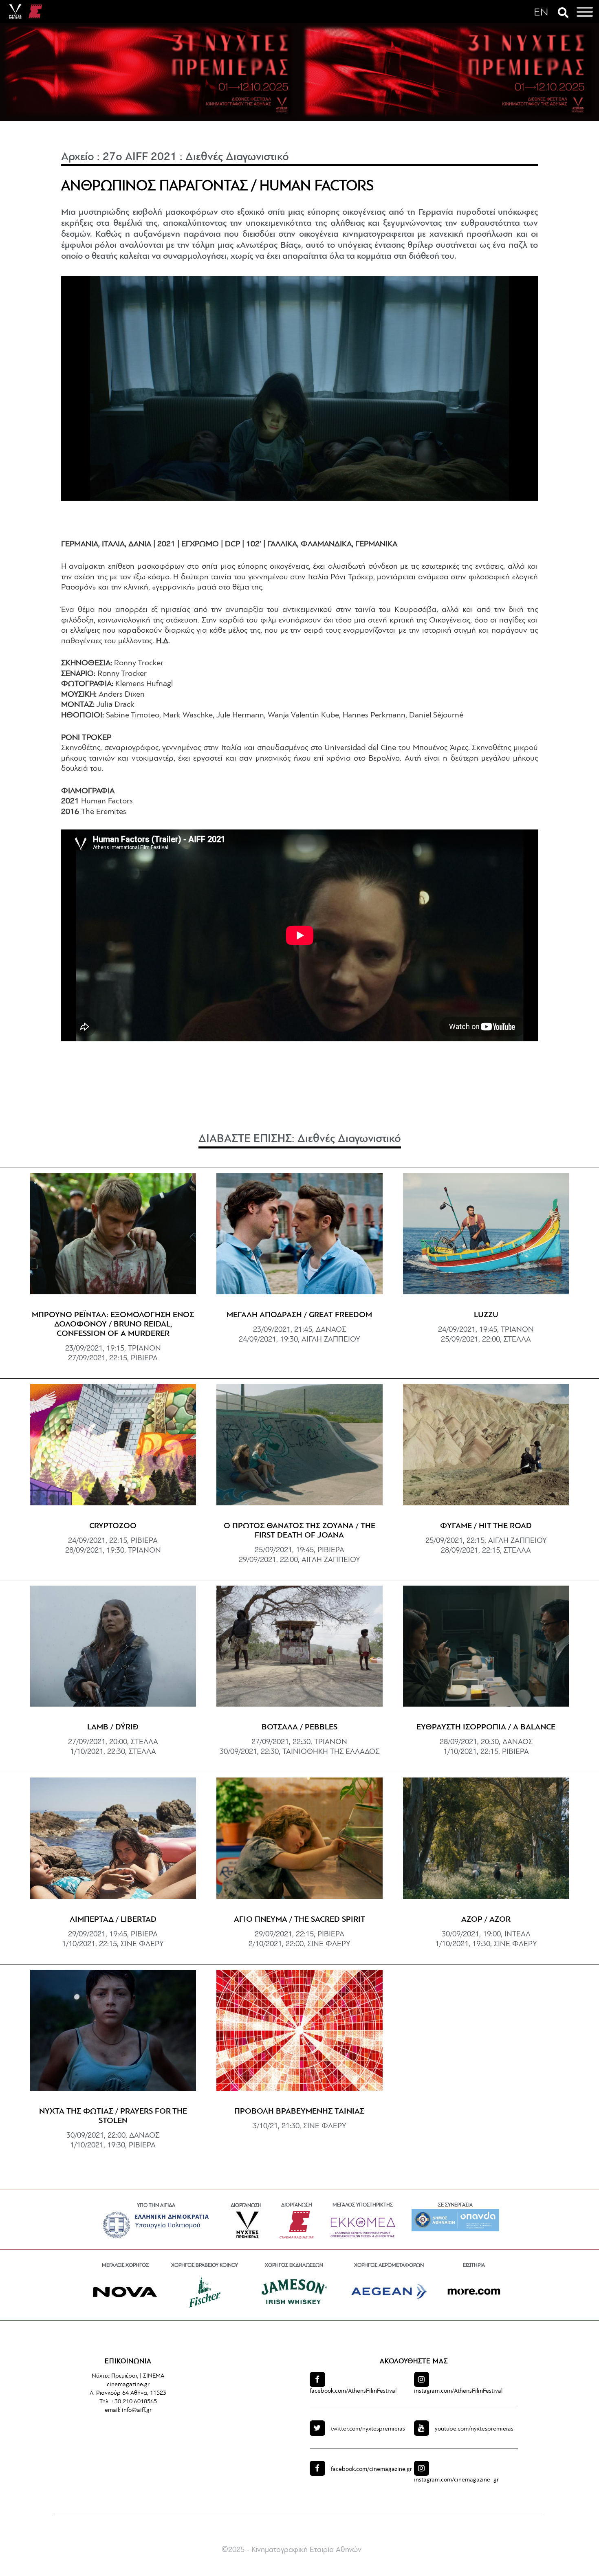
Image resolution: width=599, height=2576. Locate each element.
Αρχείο (78, 157)
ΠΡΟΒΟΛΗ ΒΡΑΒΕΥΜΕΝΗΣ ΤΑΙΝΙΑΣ (299, 2112)
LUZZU (486, 1315)
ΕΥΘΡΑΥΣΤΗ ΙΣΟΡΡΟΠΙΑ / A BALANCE (486, 1727)
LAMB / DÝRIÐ (113, 1727)
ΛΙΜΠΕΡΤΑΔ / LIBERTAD (113, 1920)
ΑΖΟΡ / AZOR (486, 1920)
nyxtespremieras (368, 2429)
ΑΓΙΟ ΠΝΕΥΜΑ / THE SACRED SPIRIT (299, 1920)
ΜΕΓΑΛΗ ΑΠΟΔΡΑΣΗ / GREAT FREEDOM (299, 1315)
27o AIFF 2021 (140, 157)
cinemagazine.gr (371, 2469)
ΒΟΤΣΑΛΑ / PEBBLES (299, 1727)
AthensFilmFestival (353, 2391)
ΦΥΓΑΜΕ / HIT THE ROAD (486, 1526)
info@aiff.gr (137, 2410)
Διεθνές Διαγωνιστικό (237, 157)
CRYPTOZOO (113, 1526)
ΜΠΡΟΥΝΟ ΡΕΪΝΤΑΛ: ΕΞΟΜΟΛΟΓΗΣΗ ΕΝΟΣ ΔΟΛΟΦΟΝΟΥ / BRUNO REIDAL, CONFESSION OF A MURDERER (113, 1324)
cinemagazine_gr (456, 2480)
